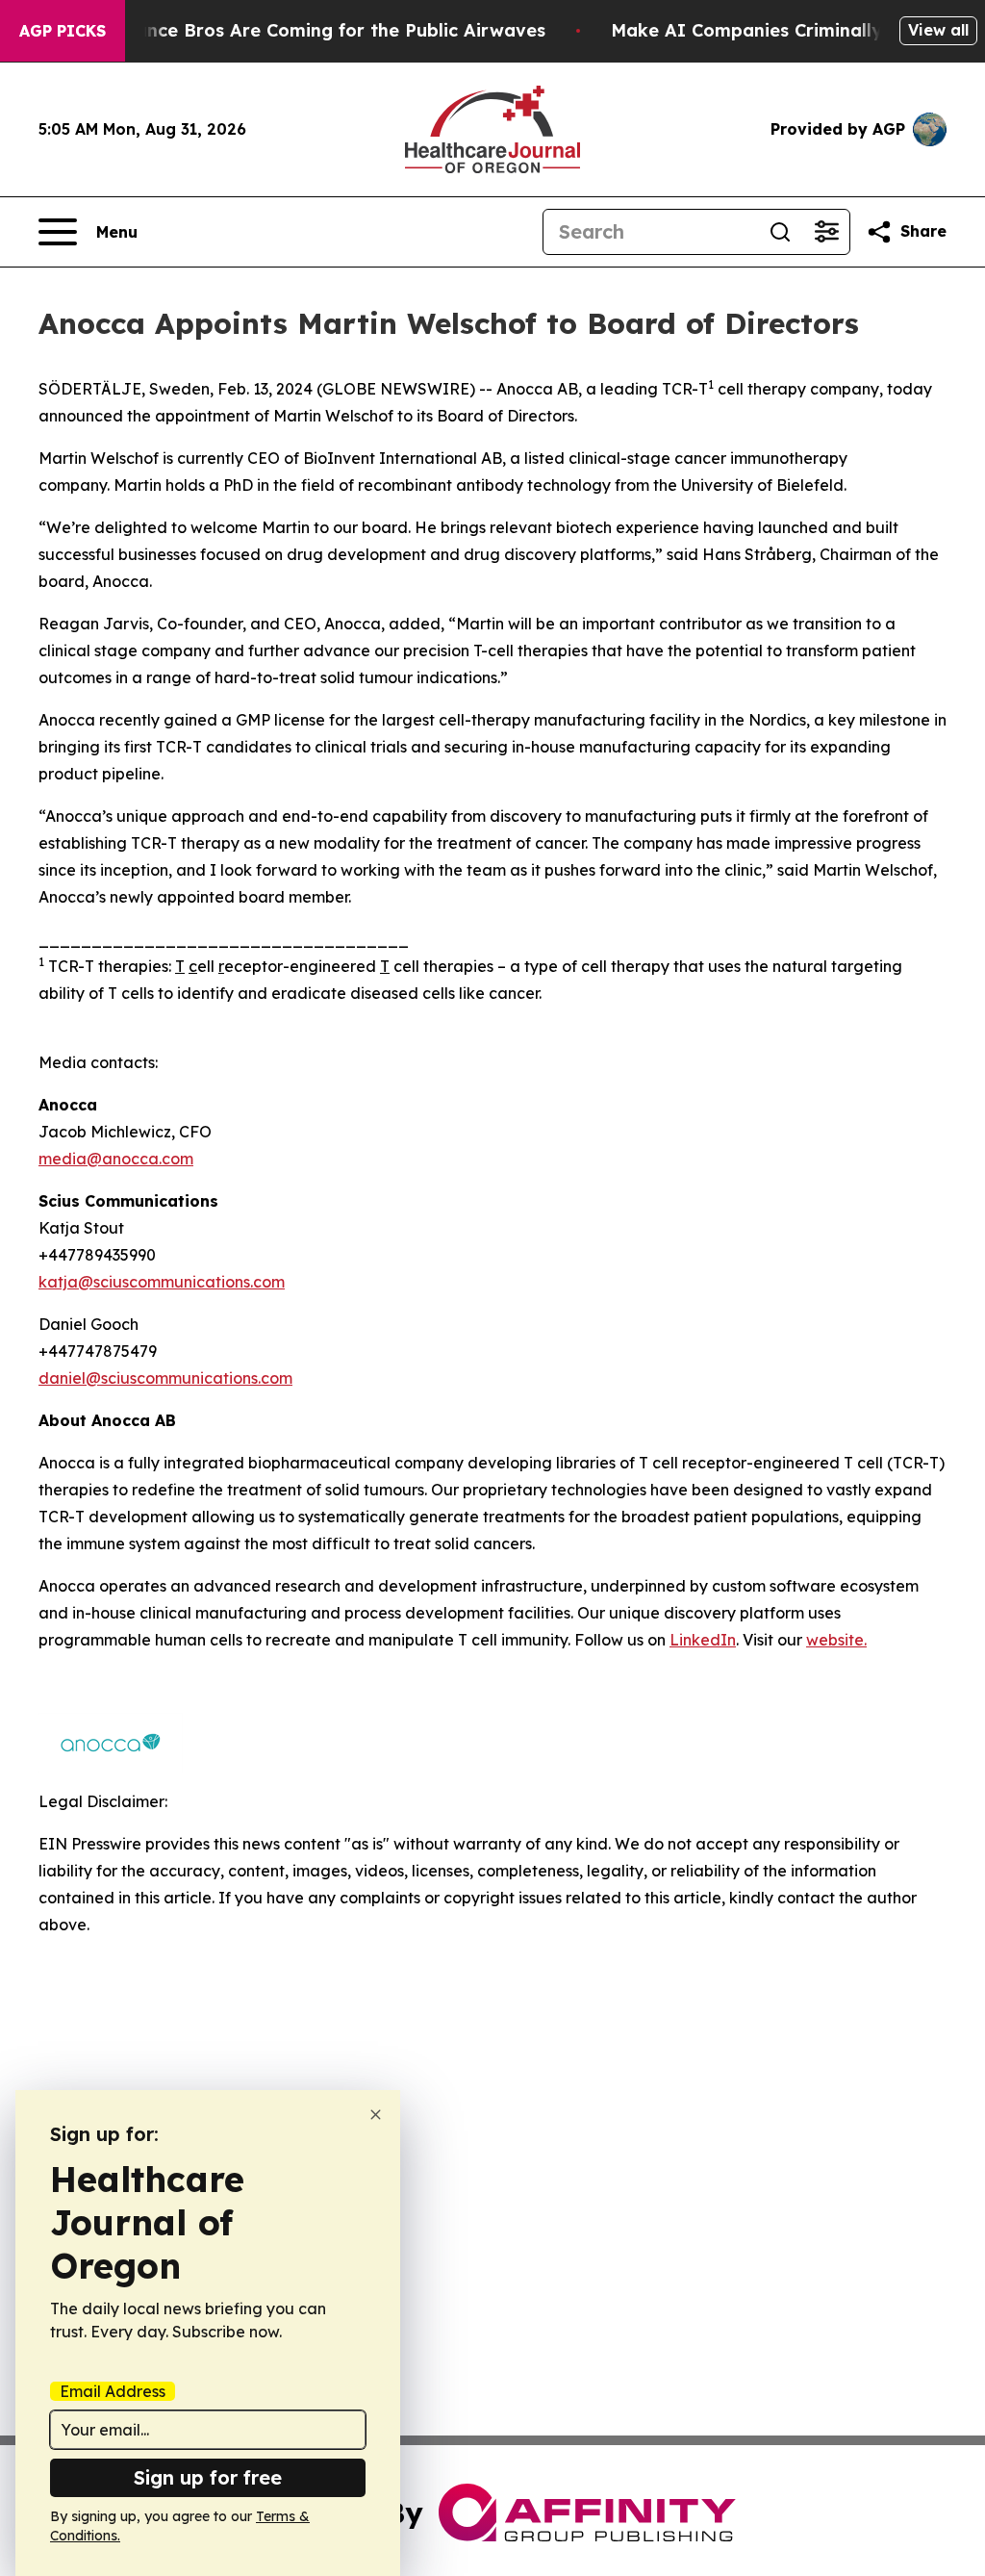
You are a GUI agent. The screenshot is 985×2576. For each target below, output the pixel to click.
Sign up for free (208, 2477)
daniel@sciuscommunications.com (165, 1378)
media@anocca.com (116, 1159)
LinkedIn (703, 1640)
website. (836, 1640)
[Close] (376, 2115)
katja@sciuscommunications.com (162, 1282)
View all (938, 30)
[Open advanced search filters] (826, 232)
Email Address (113, 2391)
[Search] (780, 232)
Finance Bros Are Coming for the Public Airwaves (328, 30)
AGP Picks (63, 31)
